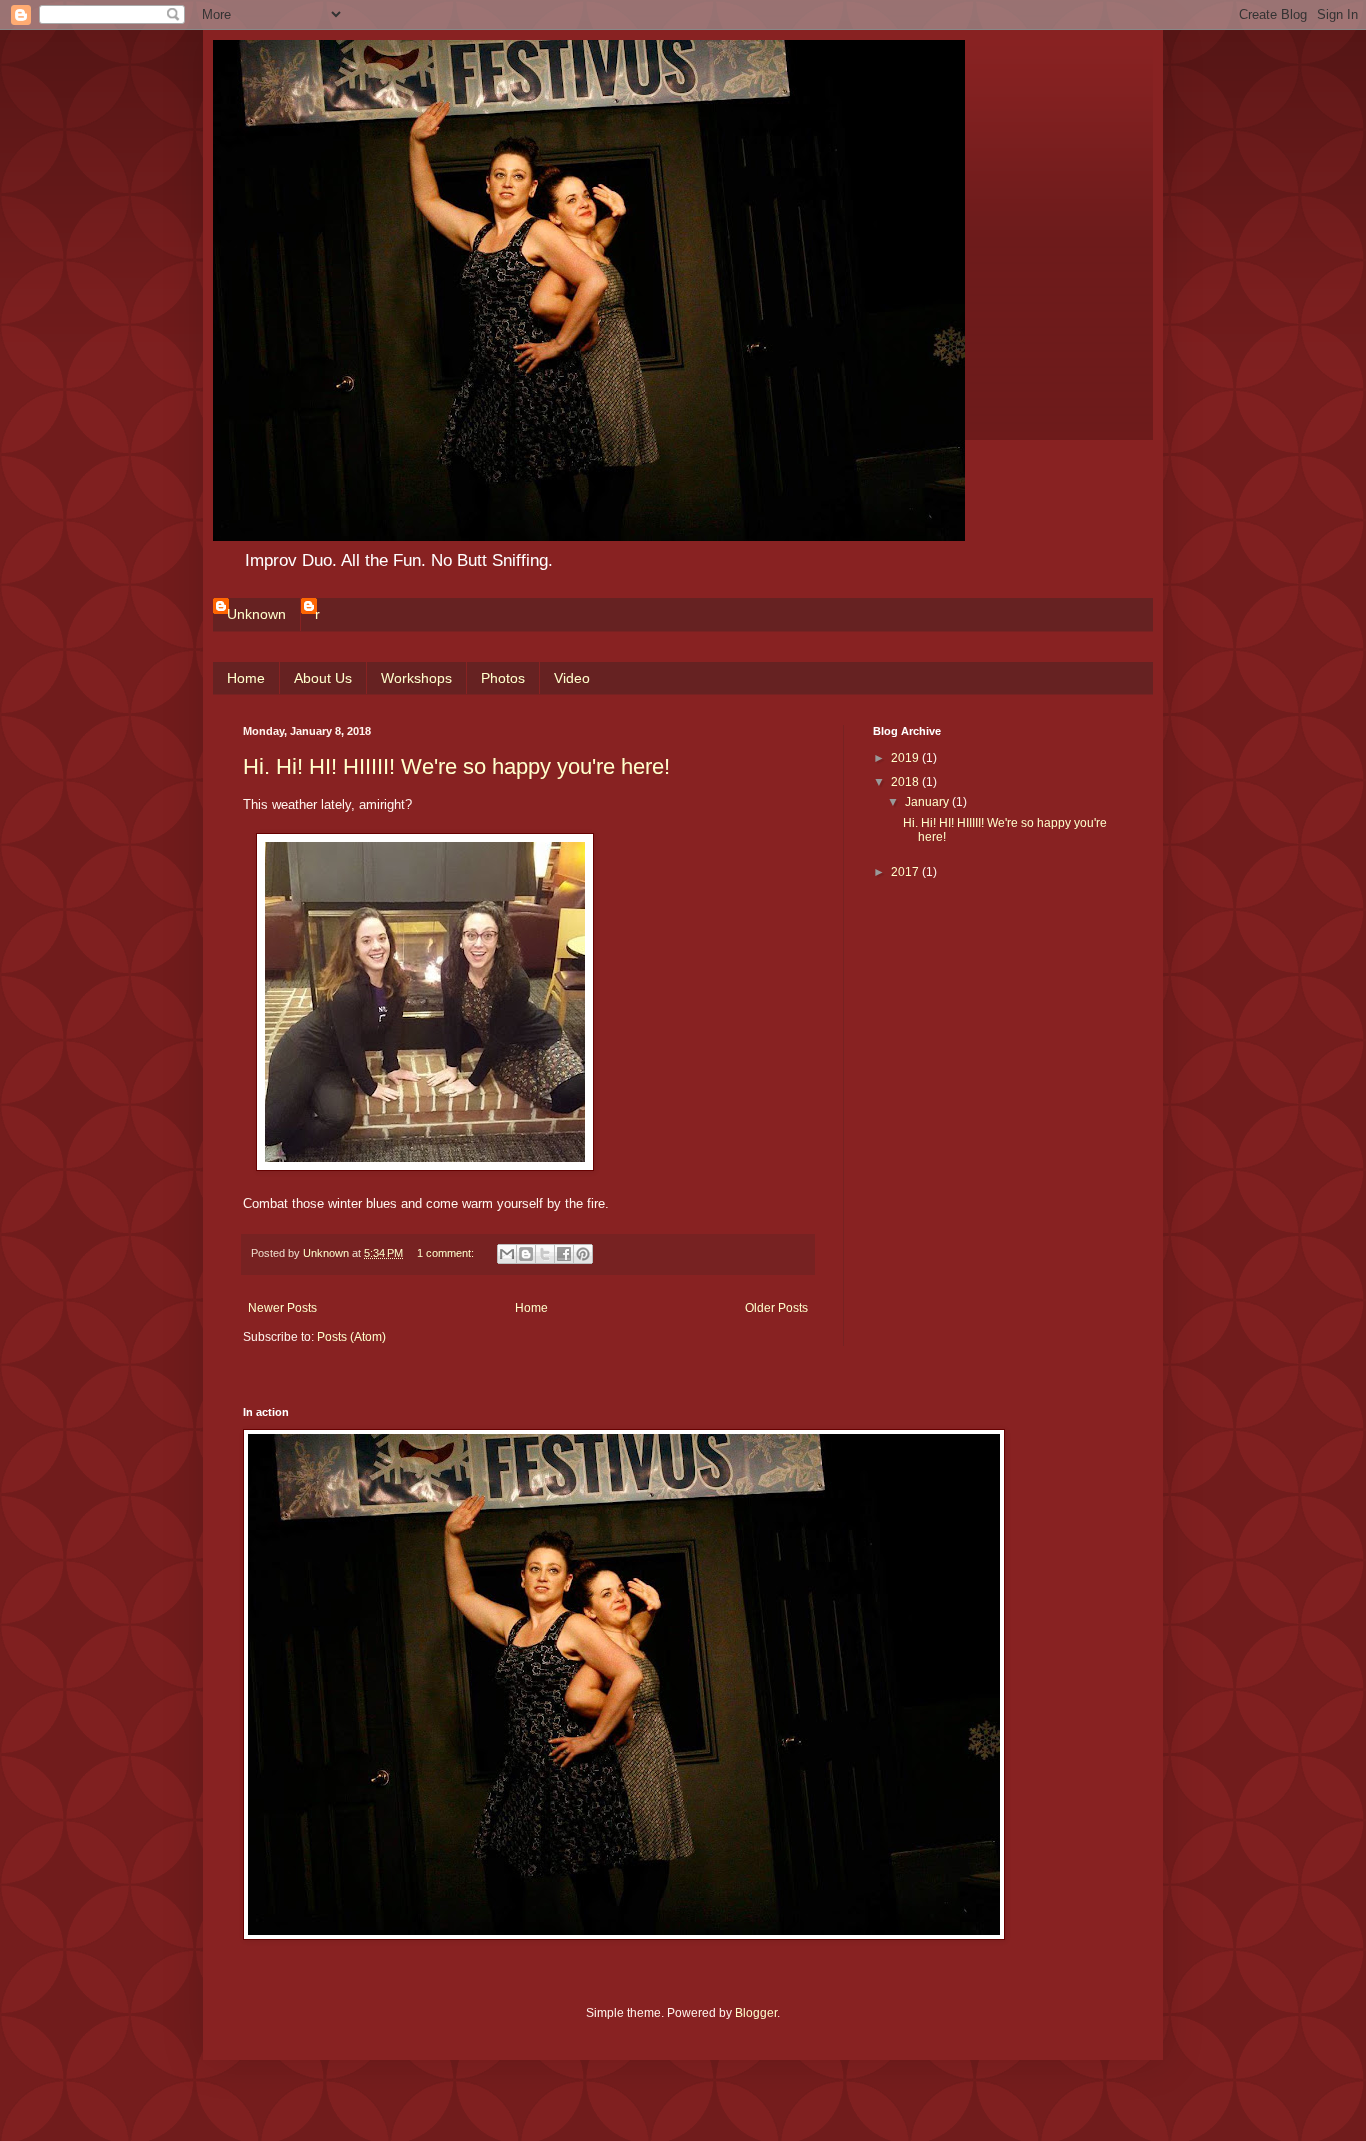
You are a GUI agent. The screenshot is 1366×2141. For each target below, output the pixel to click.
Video (572, 678)
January (928, 802)
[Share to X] (545, 1254)
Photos (503, 678)
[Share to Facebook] (564, 1254)
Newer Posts (282, 1308)
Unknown (256, 614)
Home (246, 678)
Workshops (416, 678)
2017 (906, 872)
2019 (906, 758)
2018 (906, 782)
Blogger (756, 2013)
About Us (323, 678)
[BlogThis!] (526, 1254)
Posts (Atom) (351, 1337)
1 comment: (447, 1253)
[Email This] (507, 1254)
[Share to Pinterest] (583, 1254)
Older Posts (776, 1308)
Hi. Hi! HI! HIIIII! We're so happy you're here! (456, 766)
